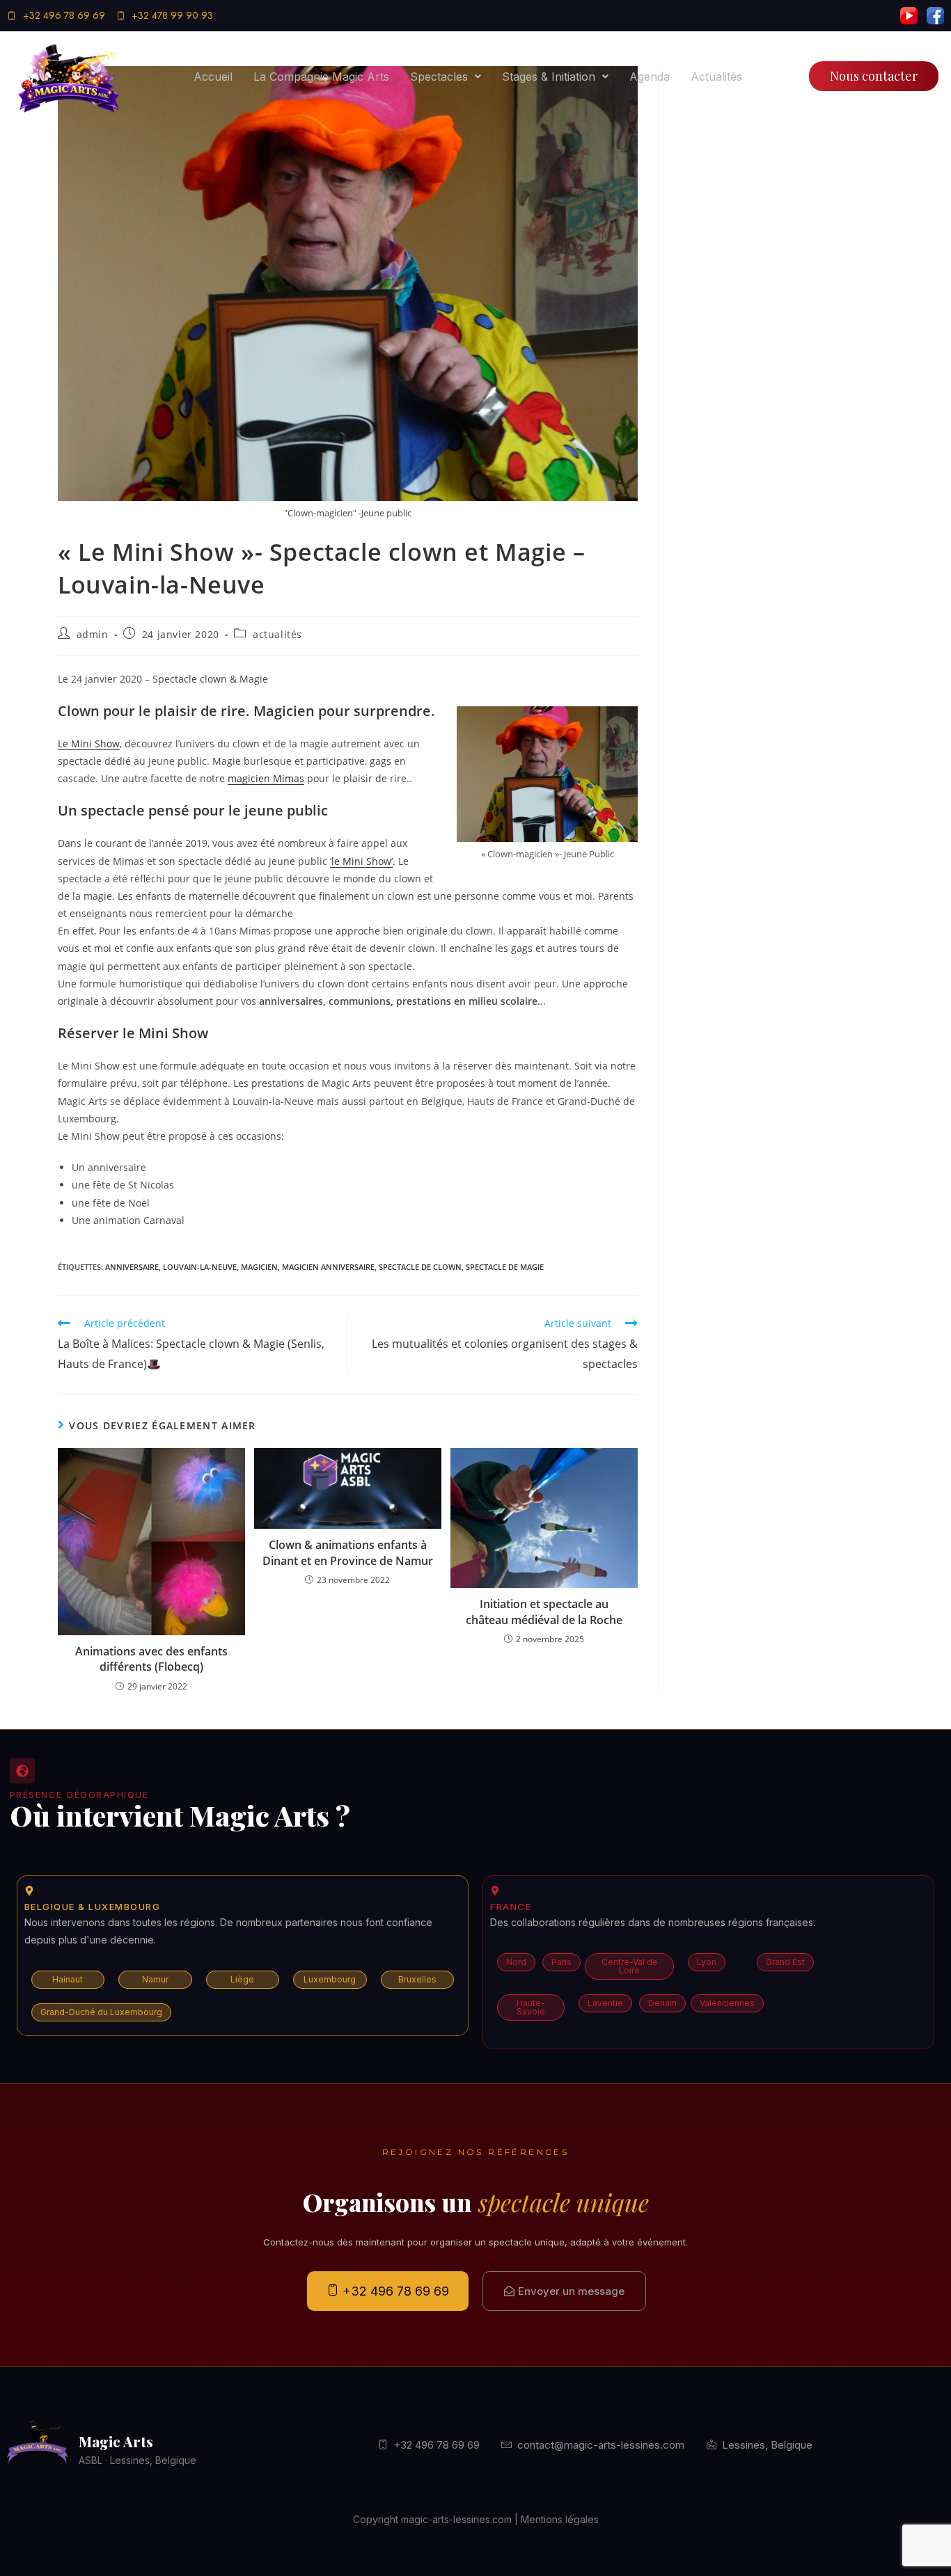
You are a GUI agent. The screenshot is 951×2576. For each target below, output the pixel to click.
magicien (259, 1267)
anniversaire (132, 1267)
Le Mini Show (89, 744)
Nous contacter (874, 76)
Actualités (716, 77)
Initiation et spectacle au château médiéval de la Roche (544, 1612)
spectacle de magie (505, 1267)
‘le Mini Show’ (361, 861)
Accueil (213, 77)
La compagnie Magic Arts (321, 77)
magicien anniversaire (328, 1267)
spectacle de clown (420, 1267)
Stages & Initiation (549, 77)
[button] (446, 77)
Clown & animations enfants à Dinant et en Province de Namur (348, 1552)
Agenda (650, 77)
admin (93, 634)
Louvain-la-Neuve (200, 1267)
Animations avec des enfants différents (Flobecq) (151, 1659)
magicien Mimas (266, 778)
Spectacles (439, 77)
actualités (277, 634)
